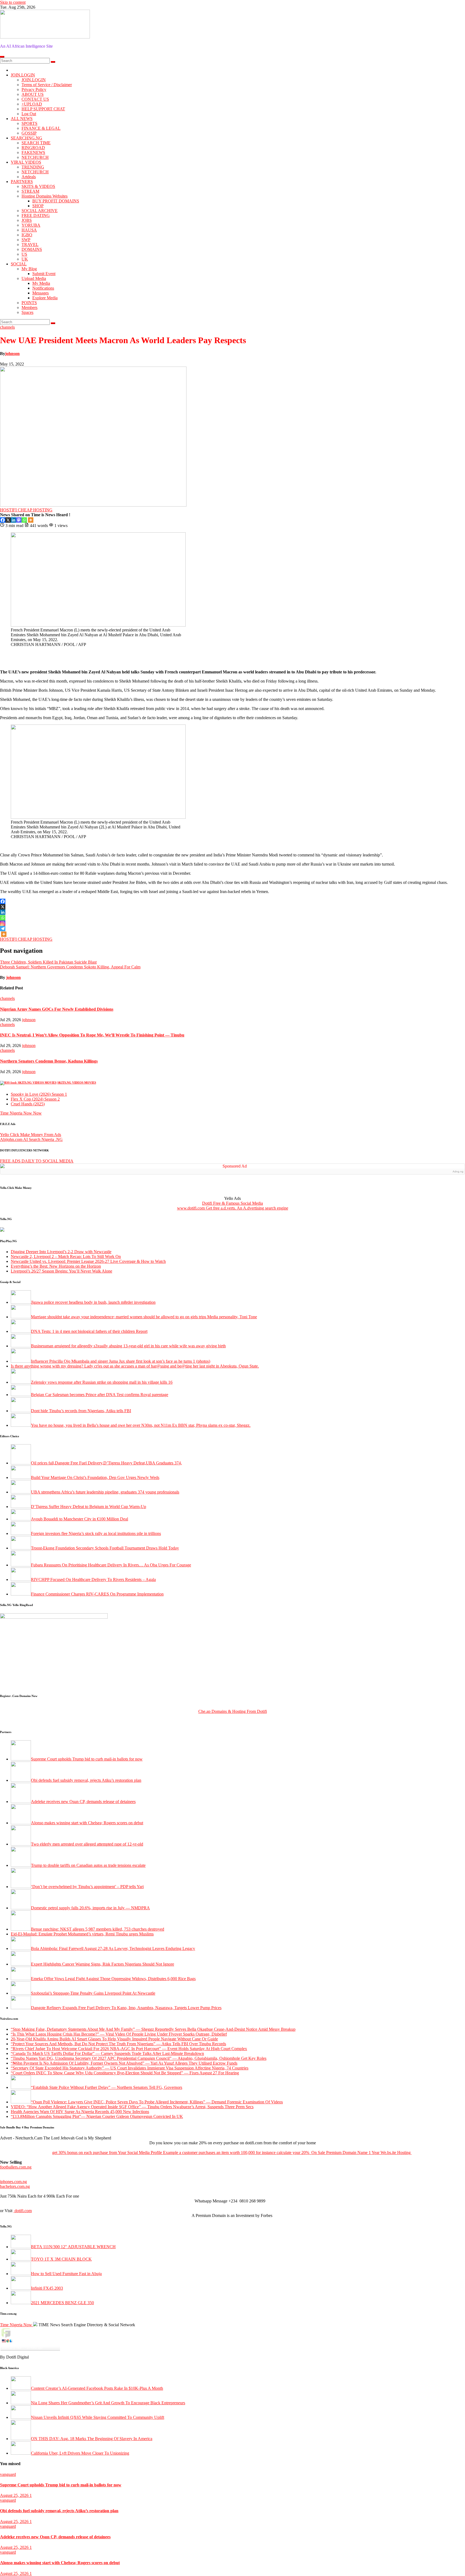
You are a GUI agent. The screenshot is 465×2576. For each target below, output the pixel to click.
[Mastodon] (19, 520)
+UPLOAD (32, 104)
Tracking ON (45, 2353)
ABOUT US (33, 94)
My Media (41, 283)
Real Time (29, 2353)
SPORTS (29, 123)
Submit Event (44, 274)
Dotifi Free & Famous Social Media (232, 1203)
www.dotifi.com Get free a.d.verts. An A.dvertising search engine (233, 1208)
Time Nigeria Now (17, 2325)
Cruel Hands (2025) (28, 1104)
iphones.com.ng (13, 2182)
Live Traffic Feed (30, 2332)
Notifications (43, 288)
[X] (8, 520)
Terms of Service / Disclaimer (47, 85)
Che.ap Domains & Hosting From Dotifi (233, 1711)
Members (29, 307)
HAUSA (29, 230)
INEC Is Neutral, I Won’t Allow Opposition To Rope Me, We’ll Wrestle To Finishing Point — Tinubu (92, 1035)
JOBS (27, 220)
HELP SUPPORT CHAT (43, 109)
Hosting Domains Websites (45, 196)
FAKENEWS (33, 152)
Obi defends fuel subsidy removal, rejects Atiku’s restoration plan (59, 2511)
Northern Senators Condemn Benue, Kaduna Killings (49, 1061)
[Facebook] (3, 520)
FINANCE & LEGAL (41, 128)
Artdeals (29, 177)
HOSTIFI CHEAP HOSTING (26, 510)
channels (7, 327)
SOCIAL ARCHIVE (40, 211)
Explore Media (45, 298)
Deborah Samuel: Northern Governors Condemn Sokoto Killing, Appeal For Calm (70, 967)
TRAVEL (30, 245)
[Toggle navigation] (2, 57)
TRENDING (33, 167)
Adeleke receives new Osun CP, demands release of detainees (55, 2537)
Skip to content (13, 2)
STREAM (30, 191)
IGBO (27, 235)
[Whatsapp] (24, 520)
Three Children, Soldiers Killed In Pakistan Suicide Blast (48, 962)
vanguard (8, 2474)
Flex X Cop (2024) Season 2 (35, 1099)
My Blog (29, 269)
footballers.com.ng (16, 2167)
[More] (31, 520)
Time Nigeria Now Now (21, 1113)
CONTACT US (35, 99)
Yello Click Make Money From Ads (31, 1135)
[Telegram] (3, 929)
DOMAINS (32, 249)
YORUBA (31, 225)
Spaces (27, 312)
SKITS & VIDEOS (38, 186)
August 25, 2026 (15, 2495)
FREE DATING (36, 215)
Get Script (14, 2353)
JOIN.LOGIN (23, 75)
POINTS (29, 303)
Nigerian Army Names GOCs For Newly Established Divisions (57, 1009)
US (24, 254)
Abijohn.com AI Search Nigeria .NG (31, 1139)
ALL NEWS (22, 119)
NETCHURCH (35, 157)
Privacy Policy (34, 89)
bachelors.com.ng (15, 2186)
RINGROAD (33, 148)
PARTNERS (22, 182)
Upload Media (34, 278)
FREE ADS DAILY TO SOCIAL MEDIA (37, 1161)
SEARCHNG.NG (27, 138)
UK (25, 259)
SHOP (38, 206)
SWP (26, 240)
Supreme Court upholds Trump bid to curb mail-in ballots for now (61, 2485)
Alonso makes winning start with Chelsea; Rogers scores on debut (60, 2563)
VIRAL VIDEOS (26, 162)
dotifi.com (23, 2211)
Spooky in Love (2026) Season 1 (39, 1094)
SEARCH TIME (36, 143)
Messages (40, 293)
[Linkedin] (13, 520)
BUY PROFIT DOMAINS (56, 201)
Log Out (29, 114)
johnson (12, 354)
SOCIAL (19, 264)
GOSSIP (29, 133)
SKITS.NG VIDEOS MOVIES (77, 1083)
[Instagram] (3, 923)
